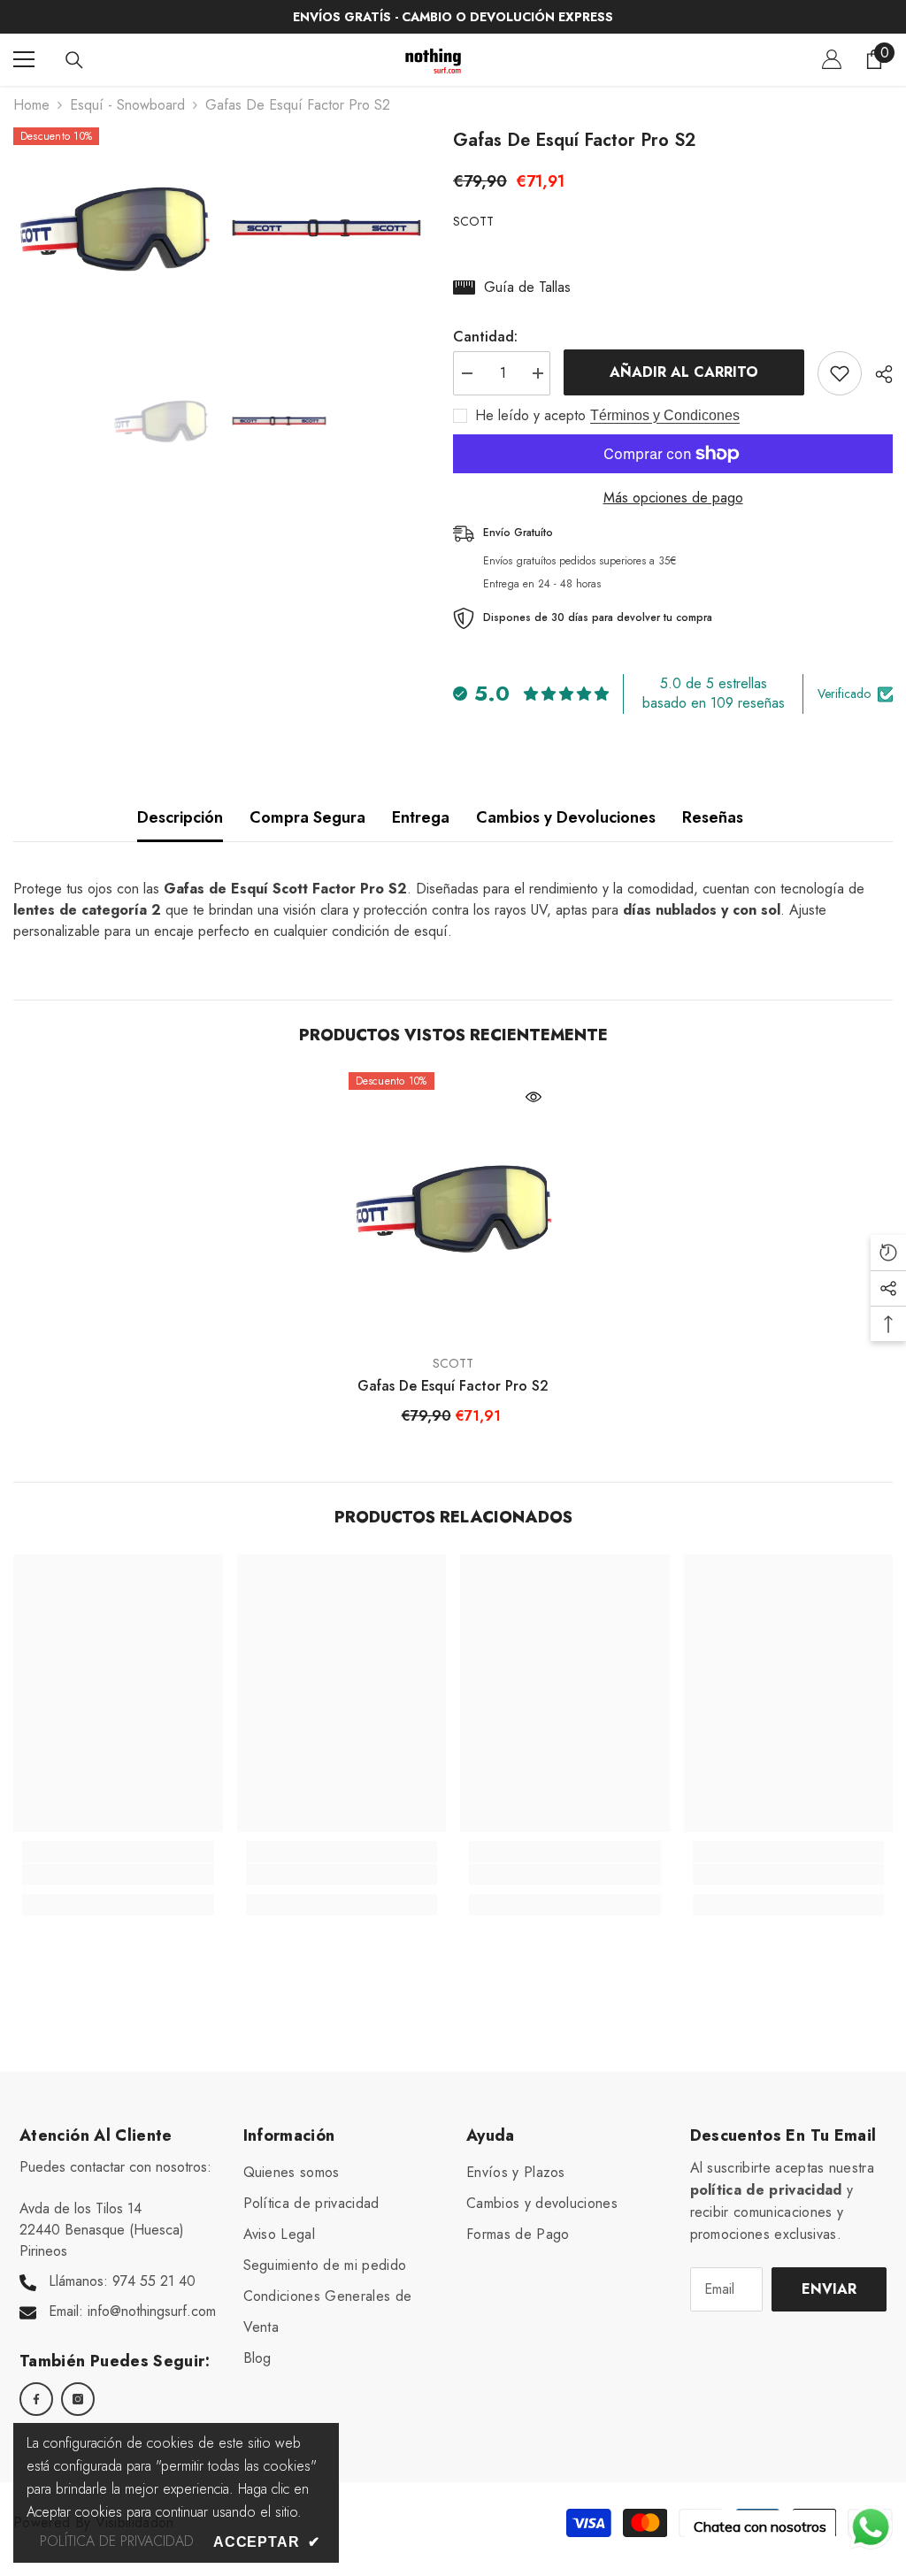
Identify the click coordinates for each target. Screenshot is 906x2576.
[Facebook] (36, 2399)
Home (31, 105)
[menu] (24, 59)
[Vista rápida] (534, 1097)
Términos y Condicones (665, 415)
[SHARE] (877, 374)
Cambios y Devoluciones (566, 817)
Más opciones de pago (673, 498)
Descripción (180, 817)
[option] (161, 421)
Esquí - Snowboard (127, 105)
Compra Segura (307, 817)
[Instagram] (78, 2399)
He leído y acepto (530, 416)
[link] (118, 1874)
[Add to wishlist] (840, 373)
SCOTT (473, 221)
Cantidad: (485, 337)
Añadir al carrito (684, 372)
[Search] (74, 60)
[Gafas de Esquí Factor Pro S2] (453, 1208)
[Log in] (832, 59)
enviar (829, 2289)
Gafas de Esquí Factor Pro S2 (453, 1386)
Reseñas (713, 817)
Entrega (421, 817)
